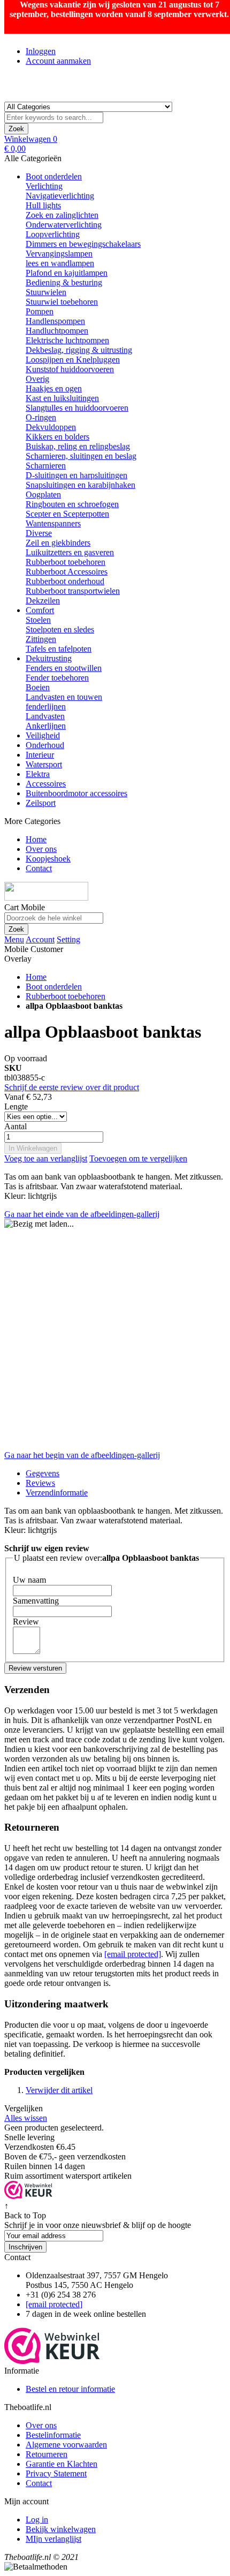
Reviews (40, 1483)
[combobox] (54, 118)
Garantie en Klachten (62, 2464)
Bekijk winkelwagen (61, 2529)
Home (36, 977)
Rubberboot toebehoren (66, 996)
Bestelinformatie (53, 2435)
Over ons (41, 2425)
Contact (39, 2483)
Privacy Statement (56, 2473)
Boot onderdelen (54, 987)
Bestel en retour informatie (70, 2389)
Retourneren (47, 2454)
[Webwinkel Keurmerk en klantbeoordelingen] (28, 2196)
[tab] (126, 1493)
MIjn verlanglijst (53, 2539)
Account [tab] (40, 939)
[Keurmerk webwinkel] (52, 2361)
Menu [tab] (14, 939)
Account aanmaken (58, 61)
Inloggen (41, 51)
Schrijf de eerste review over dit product (72, 1087)
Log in (37, 2520)
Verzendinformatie (57, 1493)
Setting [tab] (68, 939)
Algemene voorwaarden (66, 2445)
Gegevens (43, 1473)
